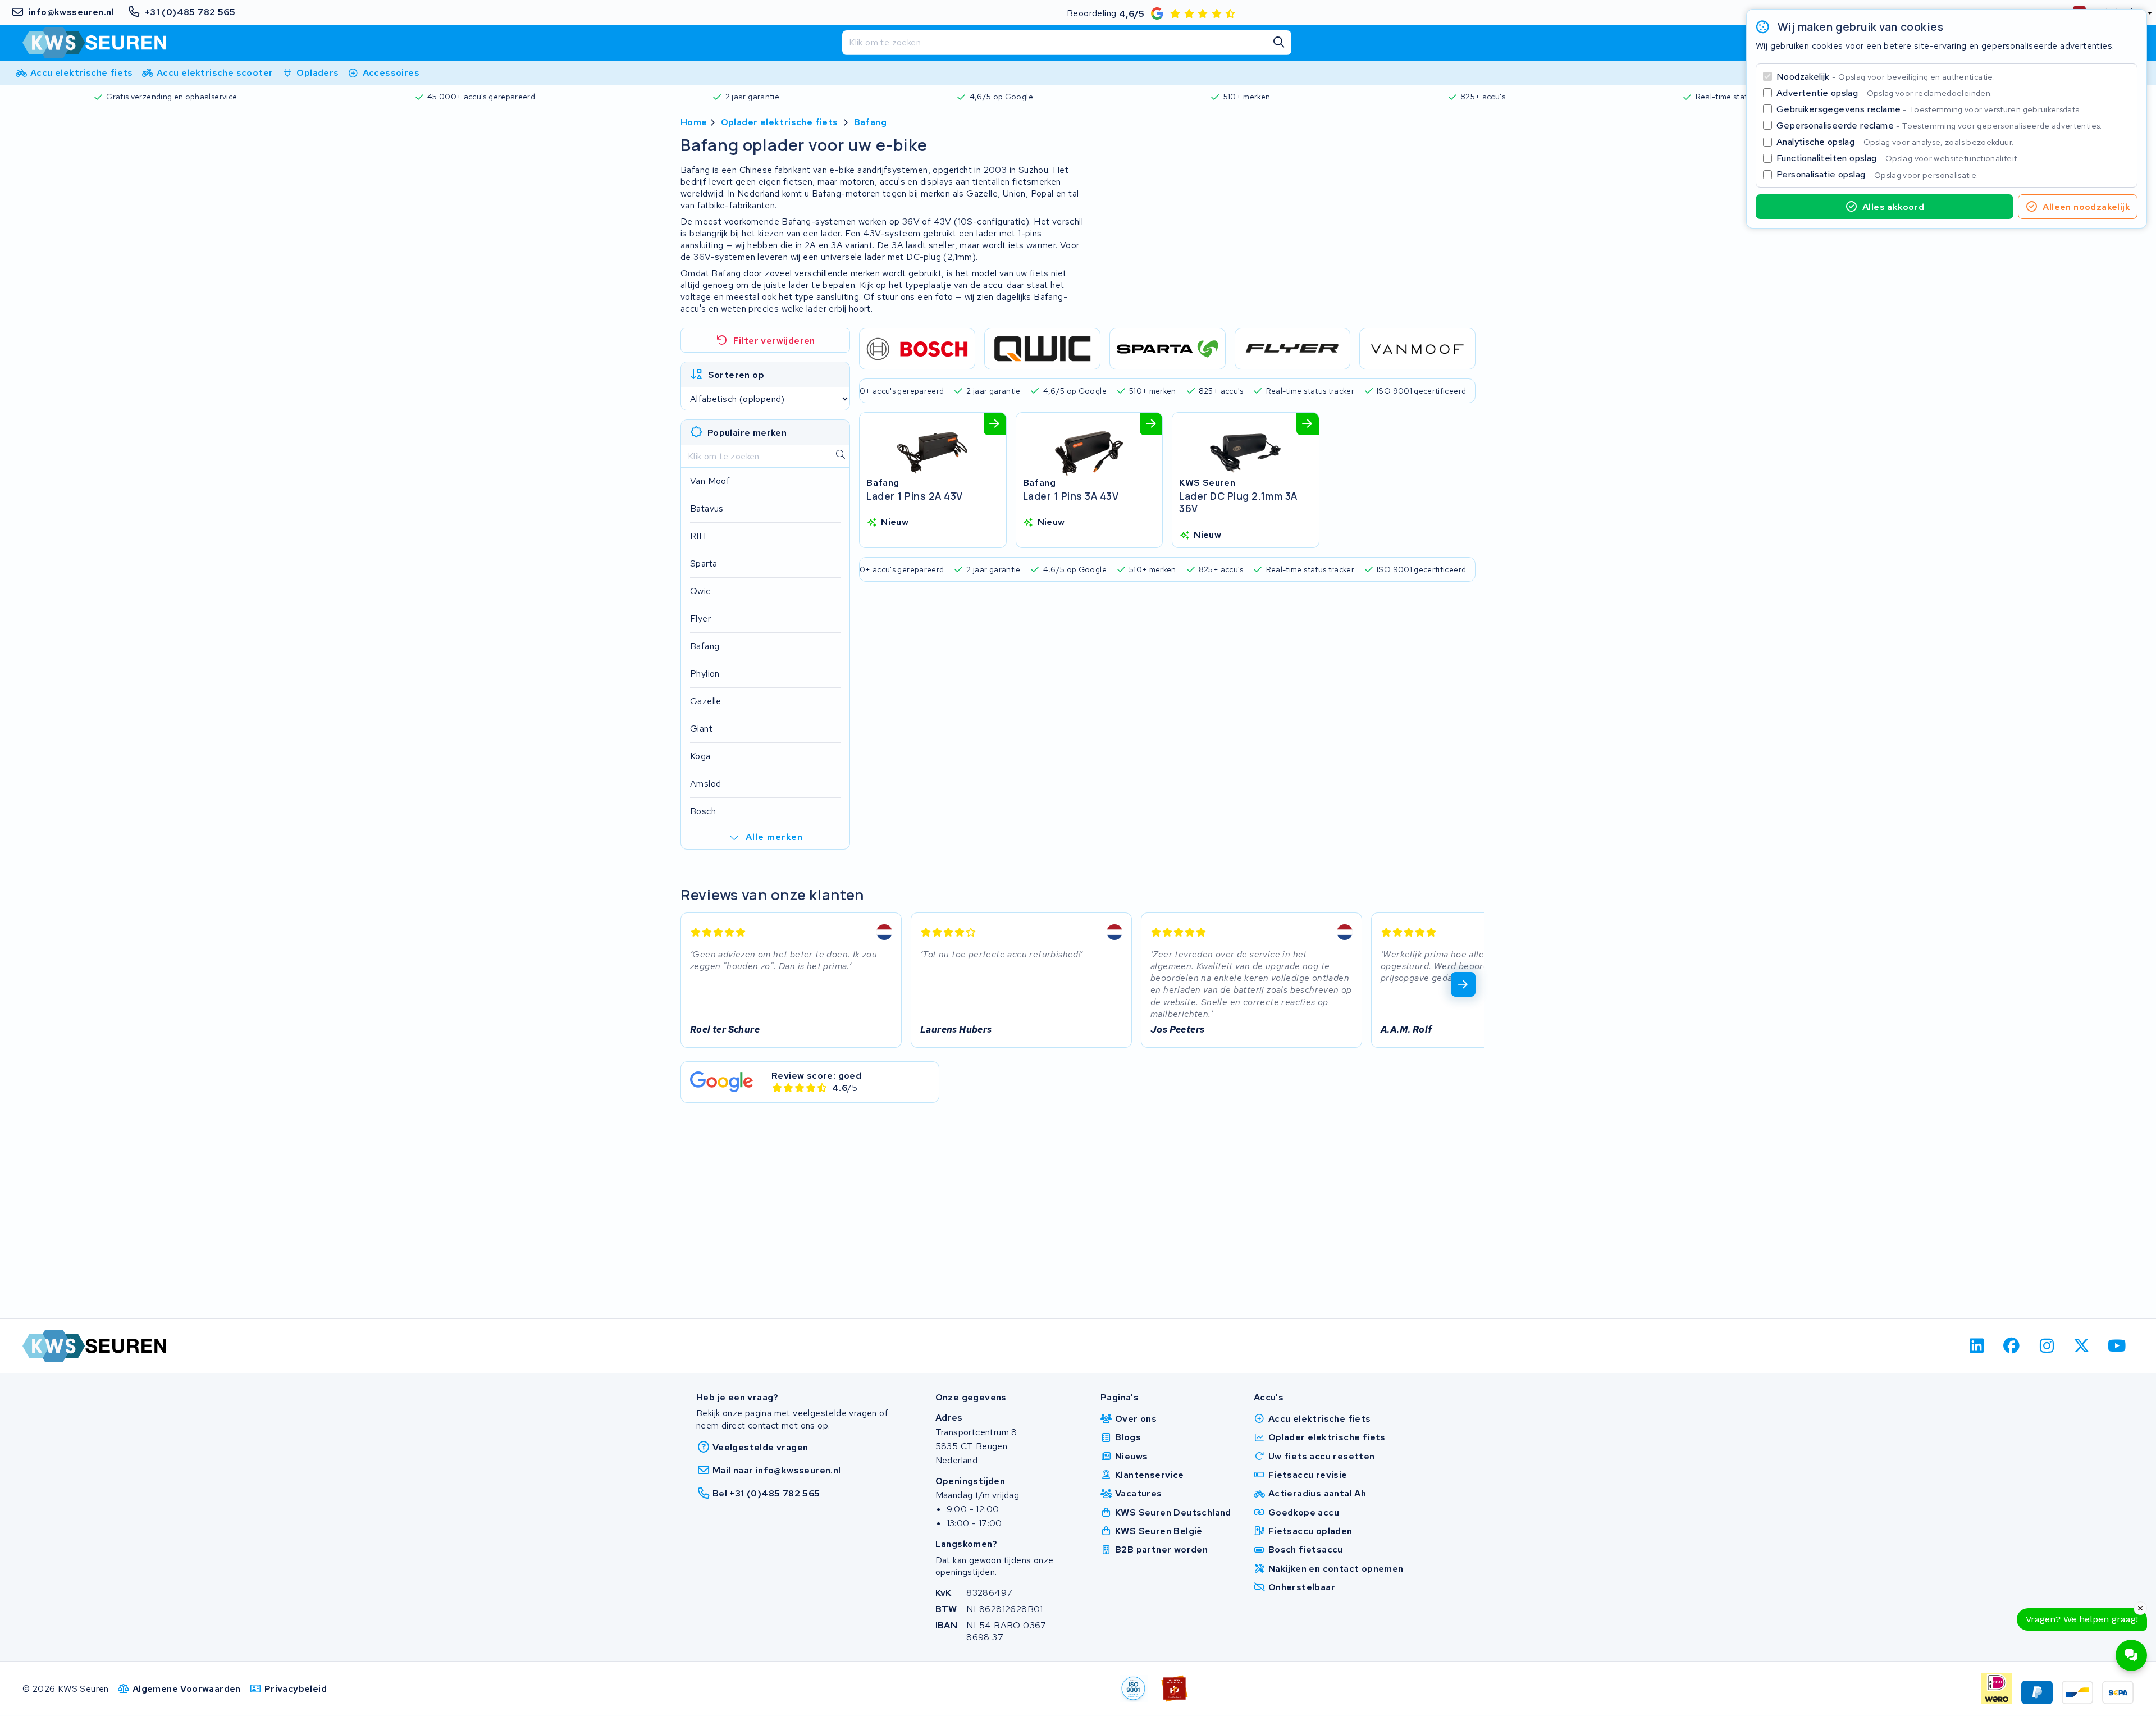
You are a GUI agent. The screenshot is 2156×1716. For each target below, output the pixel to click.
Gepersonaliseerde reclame (1939, 125)
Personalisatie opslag (1878, 174)
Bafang (870, 122)
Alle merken (774, 837)
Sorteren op (736, 375)
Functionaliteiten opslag (1898, 158)
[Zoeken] (1279, 43)
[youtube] (2117, 1346)
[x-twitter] (2082, 1346)
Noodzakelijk (1886, 77)
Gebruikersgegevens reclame (1929, 109)
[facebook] (2012, 1346)
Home (694, 122)
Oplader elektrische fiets (780, 122)
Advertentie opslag (1884, 93)
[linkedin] (1977, 1346)
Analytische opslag (1895, 142)
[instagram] (2047, 1346)
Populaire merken (747, 433)
